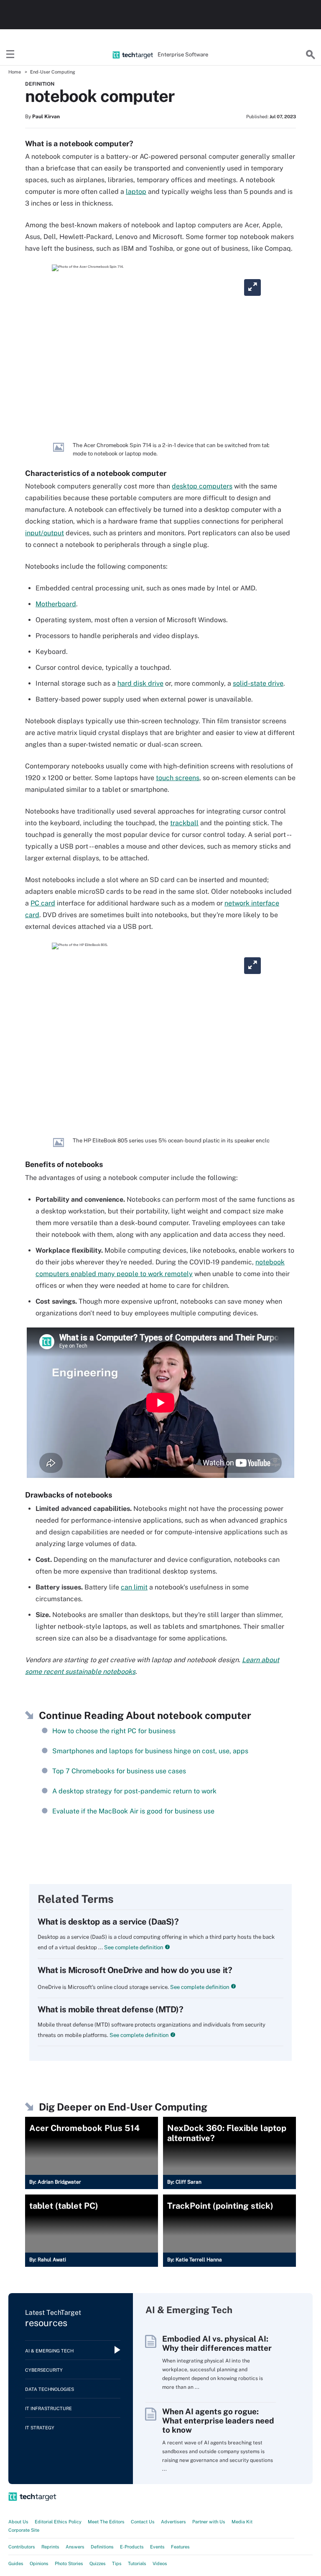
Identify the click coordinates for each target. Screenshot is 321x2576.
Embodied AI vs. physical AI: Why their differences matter (217, 2343)
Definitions (102, 2547)
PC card (43, 903)
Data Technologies (50, 2389)
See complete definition (133, 1947)
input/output (45, 533)
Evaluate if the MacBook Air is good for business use (133, 1811)
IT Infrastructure (48, 2408)
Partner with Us (209, 2522)
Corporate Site (24, 2530)
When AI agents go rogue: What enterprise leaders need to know (218, 2421)
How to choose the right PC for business (114, 1731)
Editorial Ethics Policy (58, 2522)
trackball (184, 823)
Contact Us (143, 2522)
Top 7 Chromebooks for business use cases (119, 1771)
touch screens (178, 778)
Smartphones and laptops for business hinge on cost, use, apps (150, 1751)
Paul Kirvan (46, 117)
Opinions (39, 2563)
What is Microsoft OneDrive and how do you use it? (135, 1970)
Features (180, 2547)
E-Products (132, 2547)
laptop (136, 192)
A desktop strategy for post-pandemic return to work (134, 1791)
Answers (75, 2547)
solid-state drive (258, 683)
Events (157, 2547)
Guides (16, 2563)
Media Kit (242, 2522)
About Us (18, 2522)
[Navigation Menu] (10, 55)
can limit (134, 1587)
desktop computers (202, 486)
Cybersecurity (44, 2370)
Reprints (50, 2547)
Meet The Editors (106, 2522)
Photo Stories (69, 2563)
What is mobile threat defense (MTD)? (111, 2009)
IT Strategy (40, 2428)
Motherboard (56, 604)
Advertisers (173, 2522)
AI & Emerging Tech (49, 2351)
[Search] (311, 55)
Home (15, 72)
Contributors (22, 2547)
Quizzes (98, 2563)
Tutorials (137, 2563)
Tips (117, 2563)
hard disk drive (140, 683)
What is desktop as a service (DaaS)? (108, 1922)
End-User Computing (53, 72)
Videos (160, 2563)
